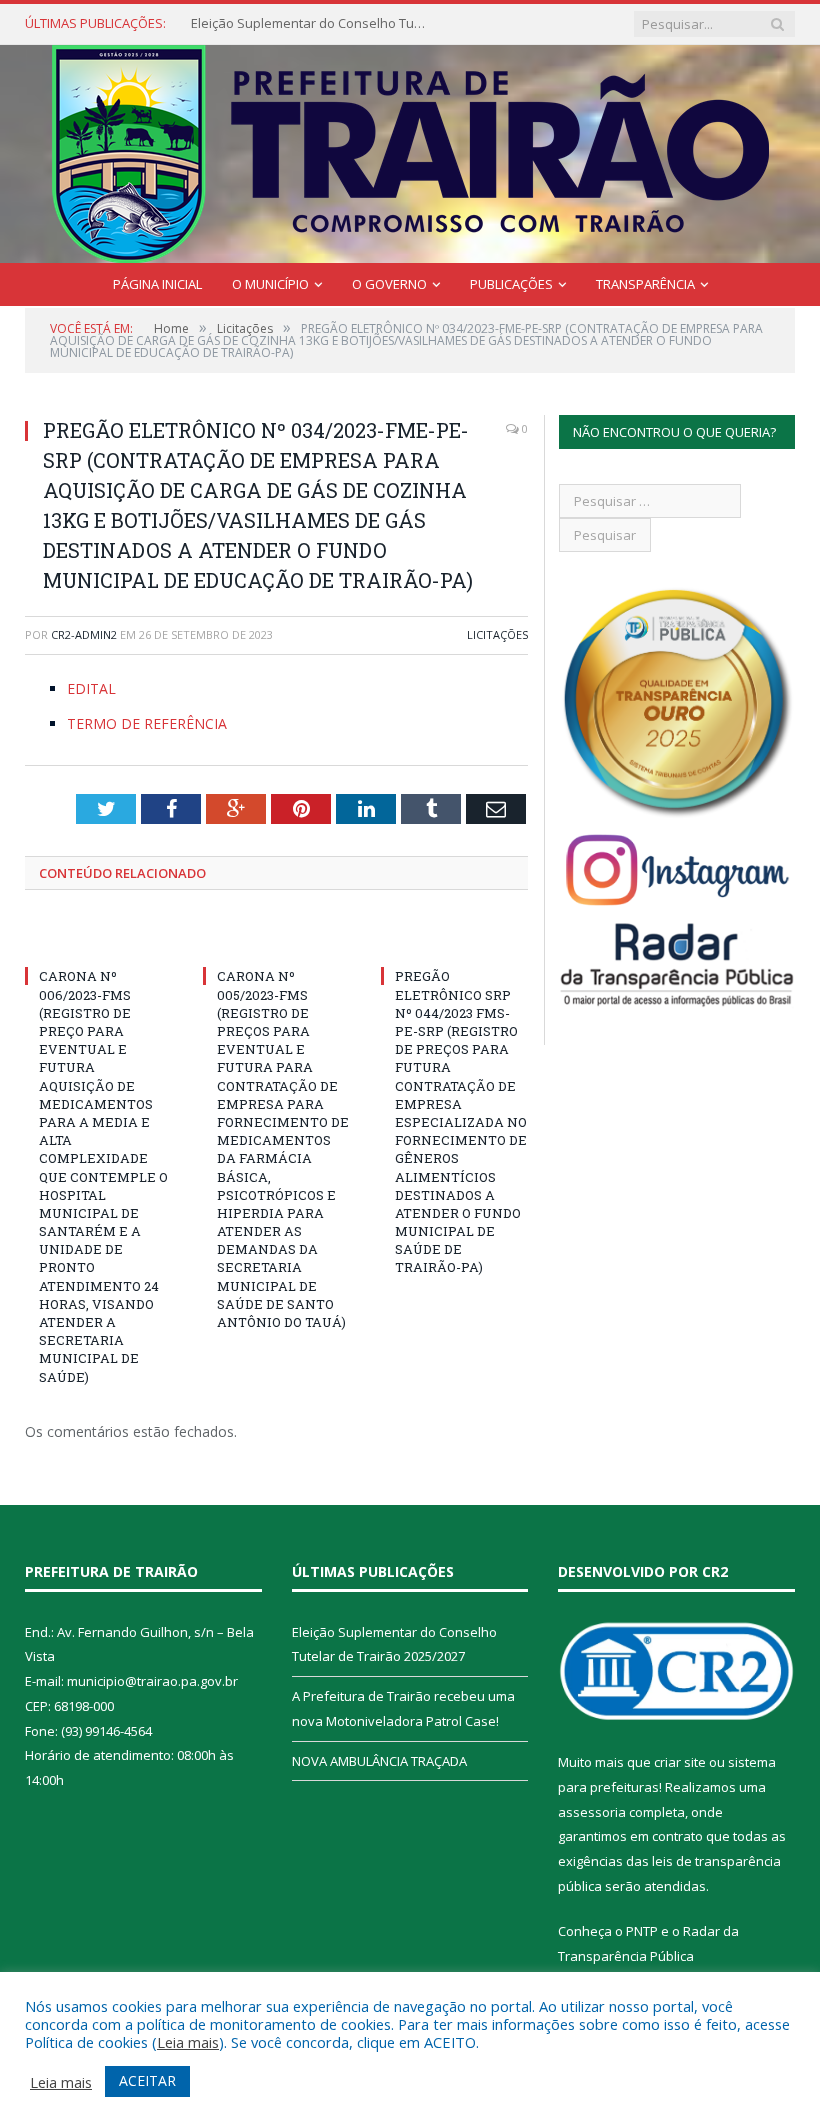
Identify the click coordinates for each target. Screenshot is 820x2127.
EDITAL (91, 688)
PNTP (642, 1931)
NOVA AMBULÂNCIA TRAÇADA (379, 1761)
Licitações (497, 634)
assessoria (592, 1812)
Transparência (645, 284)
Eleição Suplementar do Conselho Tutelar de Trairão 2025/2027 (311, 23)
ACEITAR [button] (147, 2080)
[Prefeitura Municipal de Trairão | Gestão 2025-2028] (410, 149)
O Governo (389, 284)
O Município (270, 284)
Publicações (511, 284)
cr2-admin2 (84, 634)
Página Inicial (157, 284)
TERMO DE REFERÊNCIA (147, 723)
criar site (680, 1762)
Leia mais (188, 2042)
